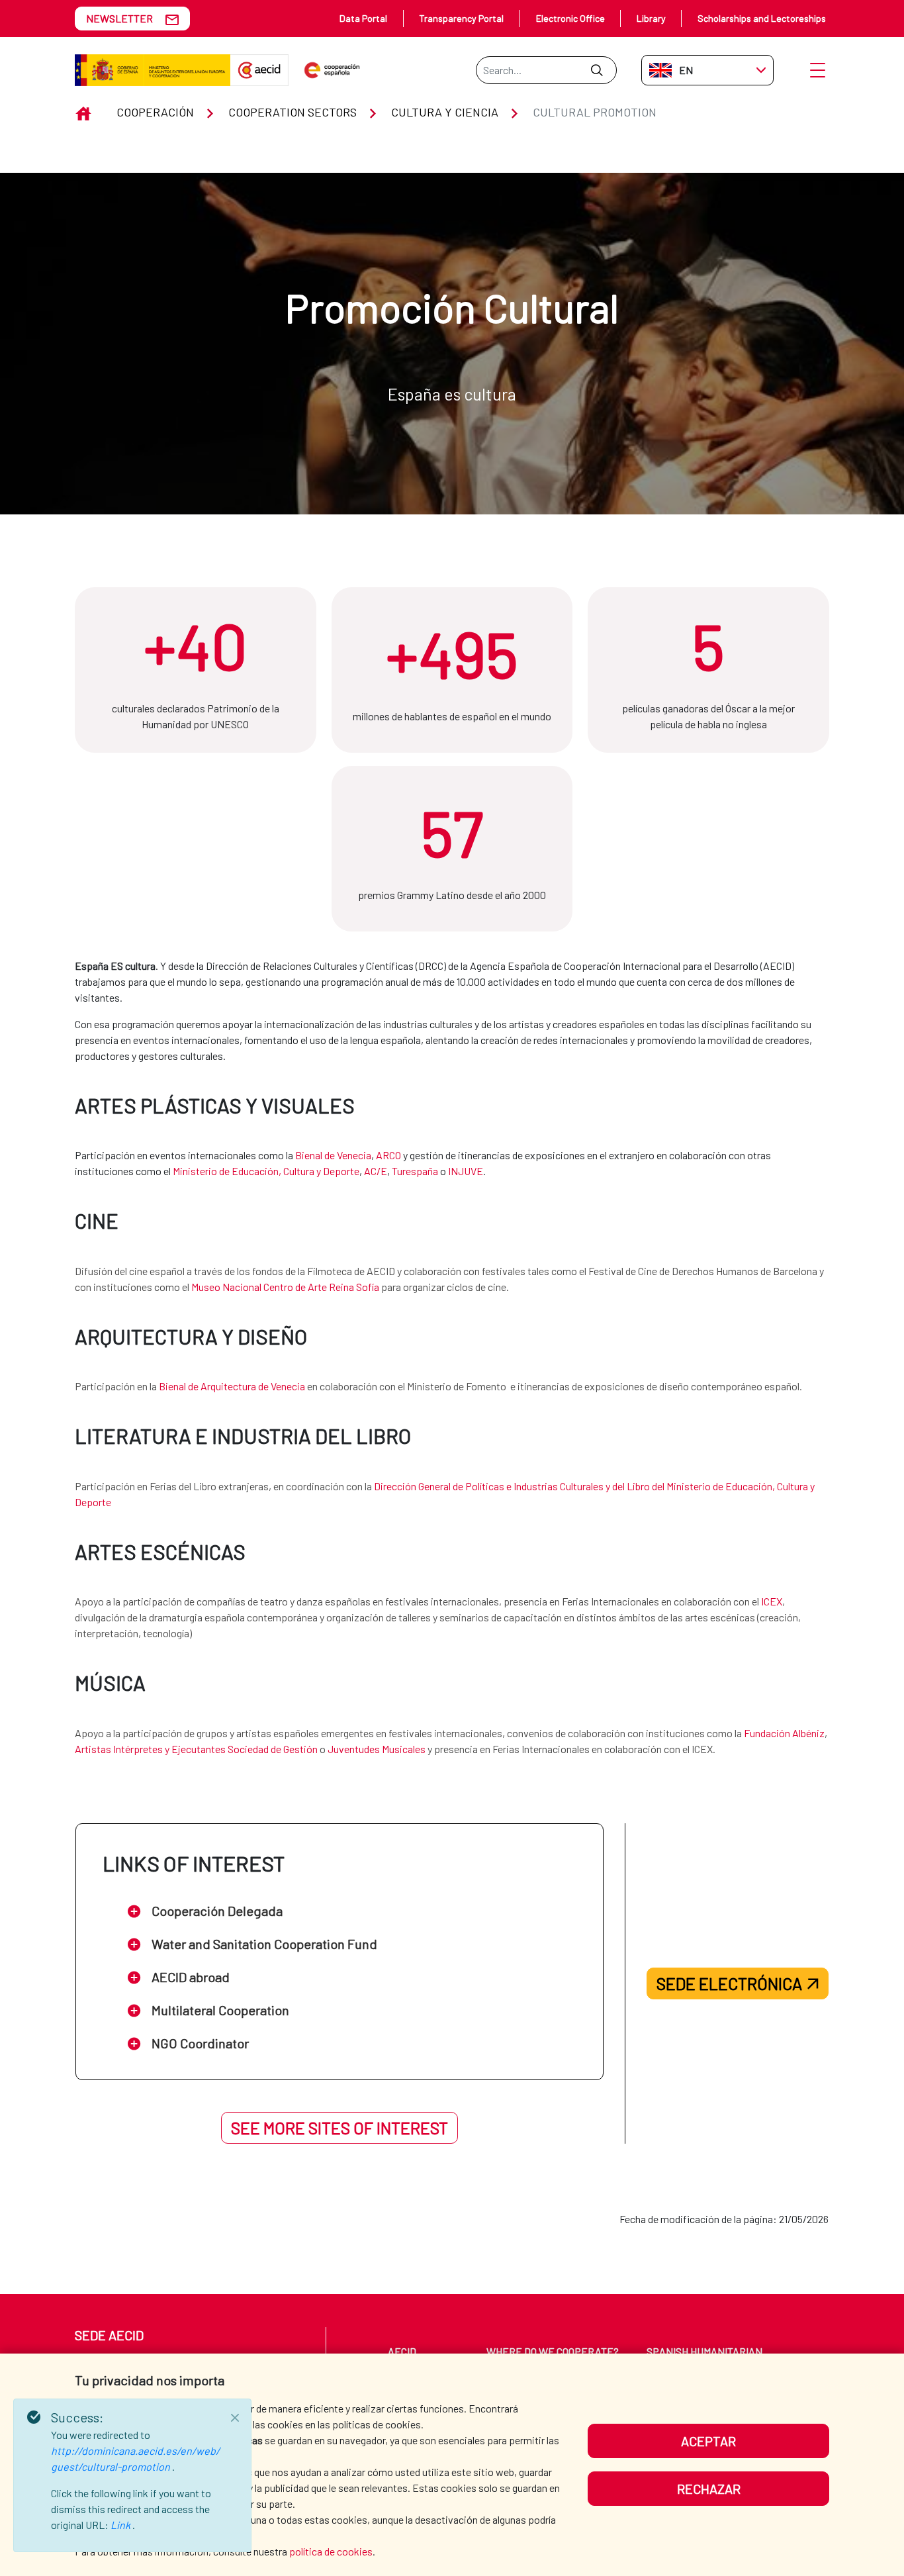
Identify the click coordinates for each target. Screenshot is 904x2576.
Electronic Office (570, 18)
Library (651, 18)
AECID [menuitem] (402, 2351)
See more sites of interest (339, 2128)
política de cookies (331, 2551)
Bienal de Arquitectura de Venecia (232, 1386)
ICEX (772, 1601)
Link (121, 2525)
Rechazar (709, 2489)
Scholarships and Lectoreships (762, 18)
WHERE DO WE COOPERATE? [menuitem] (553, 2351)
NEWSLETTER (119, 18)
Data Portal (363, 18)
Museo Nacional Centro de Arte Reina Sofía (285, 1287)
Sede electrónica (729, 1983)
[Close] (235, 2418)
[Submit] (597, 70)
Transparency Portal (461, 18)
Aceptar (708, 2441)
